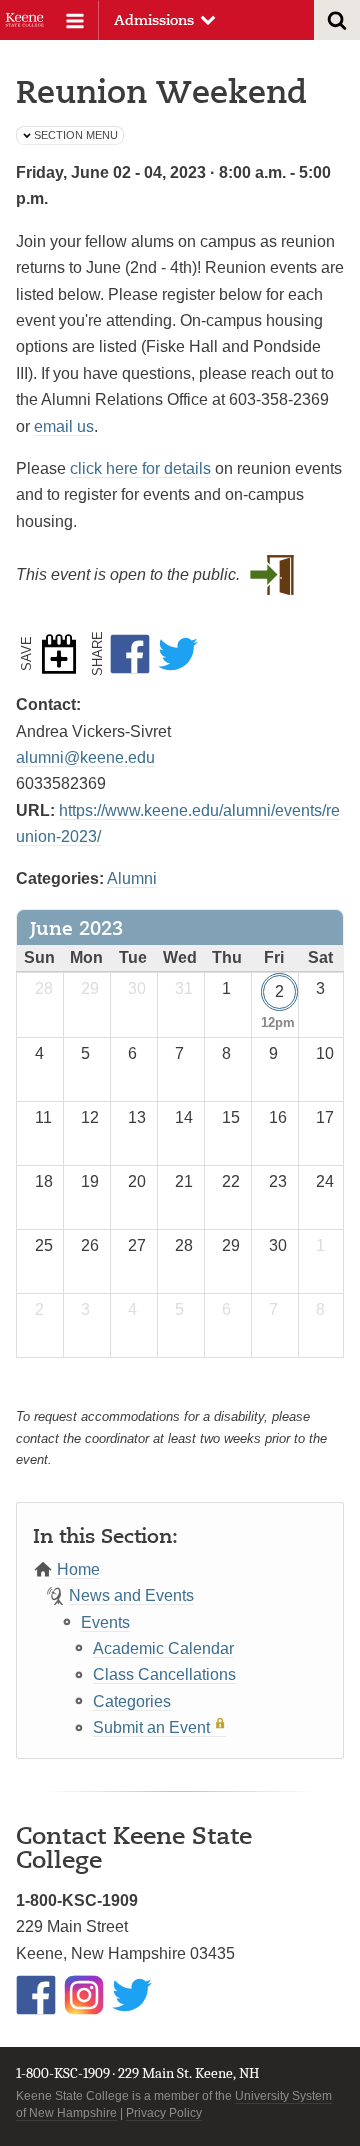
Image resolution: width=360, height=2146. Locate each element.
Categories (132, 1701)
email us (64, 426)
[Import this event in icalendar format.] (63, 654)
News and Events (131, 1595)
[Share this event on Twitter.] (182, 654)
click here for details (140, 468)
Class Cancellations (164, 1674)
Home (78, 1569)
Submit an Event (151, 1727)
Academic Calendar (163, 1648)
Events (105, 1622)
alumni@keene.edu (85, 757)
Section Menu (76, 135)
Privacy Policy (164, 2113)
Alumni (132, 878)
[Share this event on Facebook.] (134, 654)
